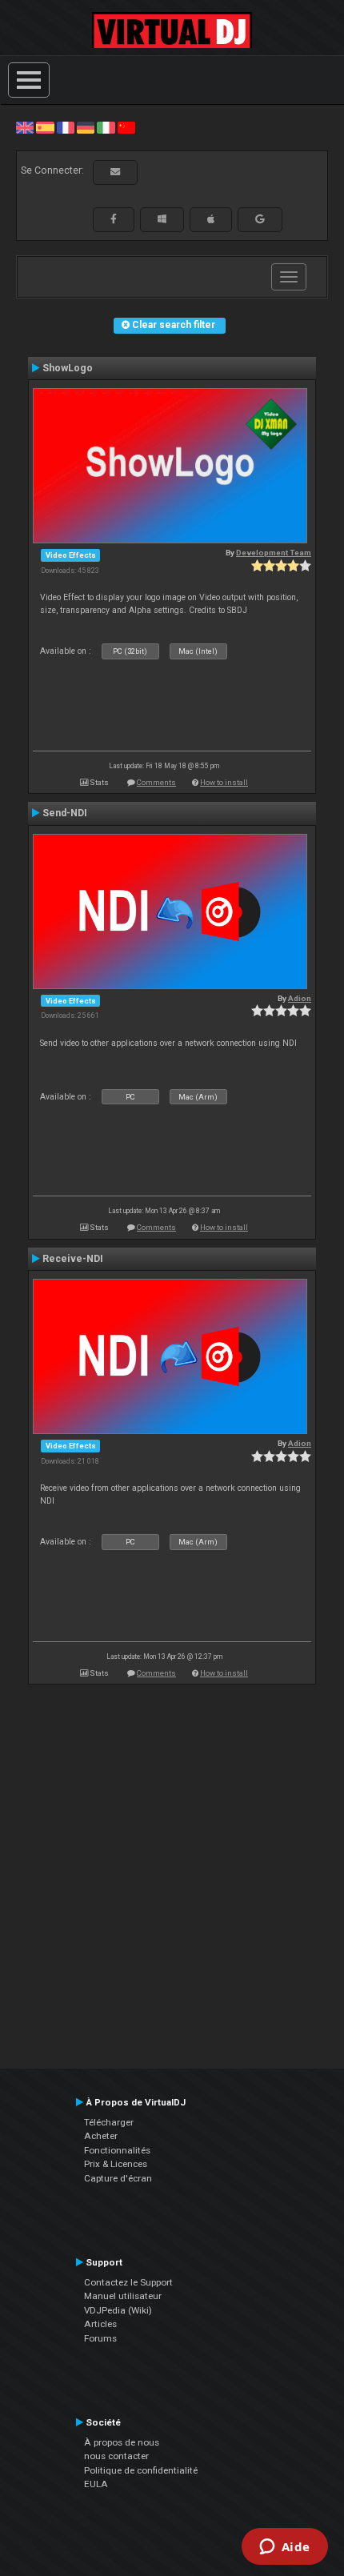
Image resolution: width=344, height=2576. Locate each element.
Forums (100, 2338)
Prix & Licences (116, 2164)
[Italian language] (106, 127)
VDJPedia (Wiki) (118, 2310)
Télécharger (109, 2122)
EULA (96, 2484)
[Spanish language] (45, 127)
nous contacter (116, 2456)
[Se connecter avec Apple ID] (211, 219)
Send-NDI (65, 813)
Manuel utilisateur (123, 2296)
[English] (25, 127)
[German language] (86, 127)
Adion (300, 998)
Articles (100, 2324)
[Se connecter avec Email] (115, 172)
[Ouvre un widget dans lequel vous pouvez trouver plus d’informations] (284, 2548)
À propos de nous (122, 2442)
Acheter (101, 2136)
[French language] (66, 127)
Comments (156, 782)
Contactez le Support (128, 2282)
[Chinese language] (126, 127)
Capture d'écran (118, 2178)
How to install (224, 782)
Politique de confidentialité (141, 2470)
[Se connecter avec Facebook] (114, 219)
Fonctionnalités (117, 2150)
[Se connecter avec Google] (260, 219)
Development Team (274, 553)
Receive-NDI (73, 1259)
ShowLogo (68, 368)
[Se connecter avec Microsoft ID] (162, 219)
